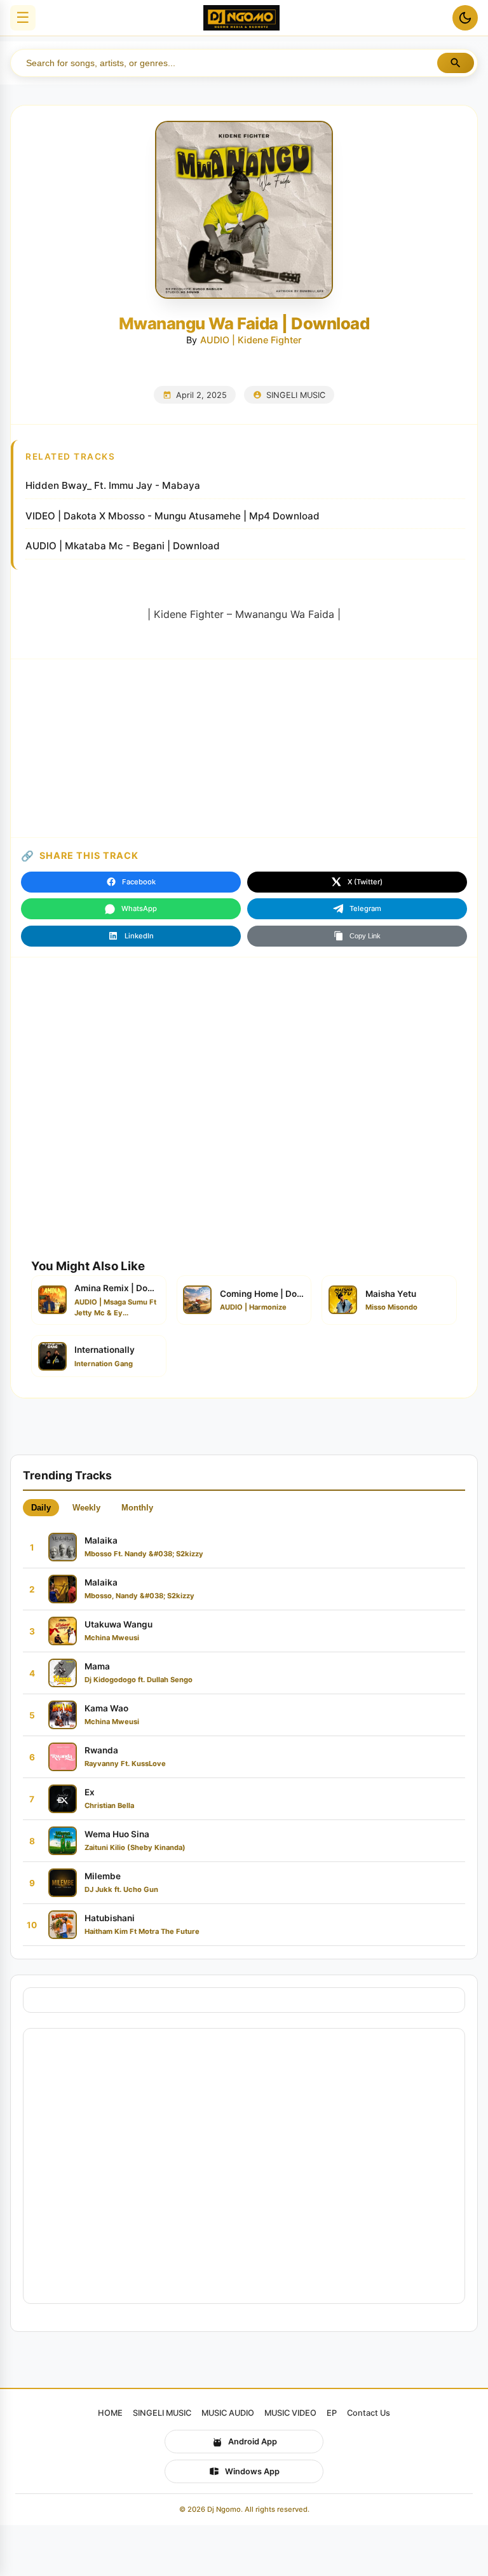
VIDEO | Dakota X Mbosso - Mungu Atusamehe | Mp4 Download (173, 516)
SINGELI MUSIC (296, 395)
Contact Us (369, 2413)
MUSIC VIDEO (290, 2413)
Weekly (86, 1508)
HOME (110, 2413)
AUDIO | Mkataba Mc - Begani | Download (123, 546)
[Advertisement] (244, 748)
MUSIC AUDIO (228, 2413)
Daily (41, 1508)
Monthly (137, 1508)
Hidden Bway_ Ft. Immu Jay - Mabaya (113, 485)
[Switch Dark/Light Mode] (465, 18)
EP (332, 2413)
